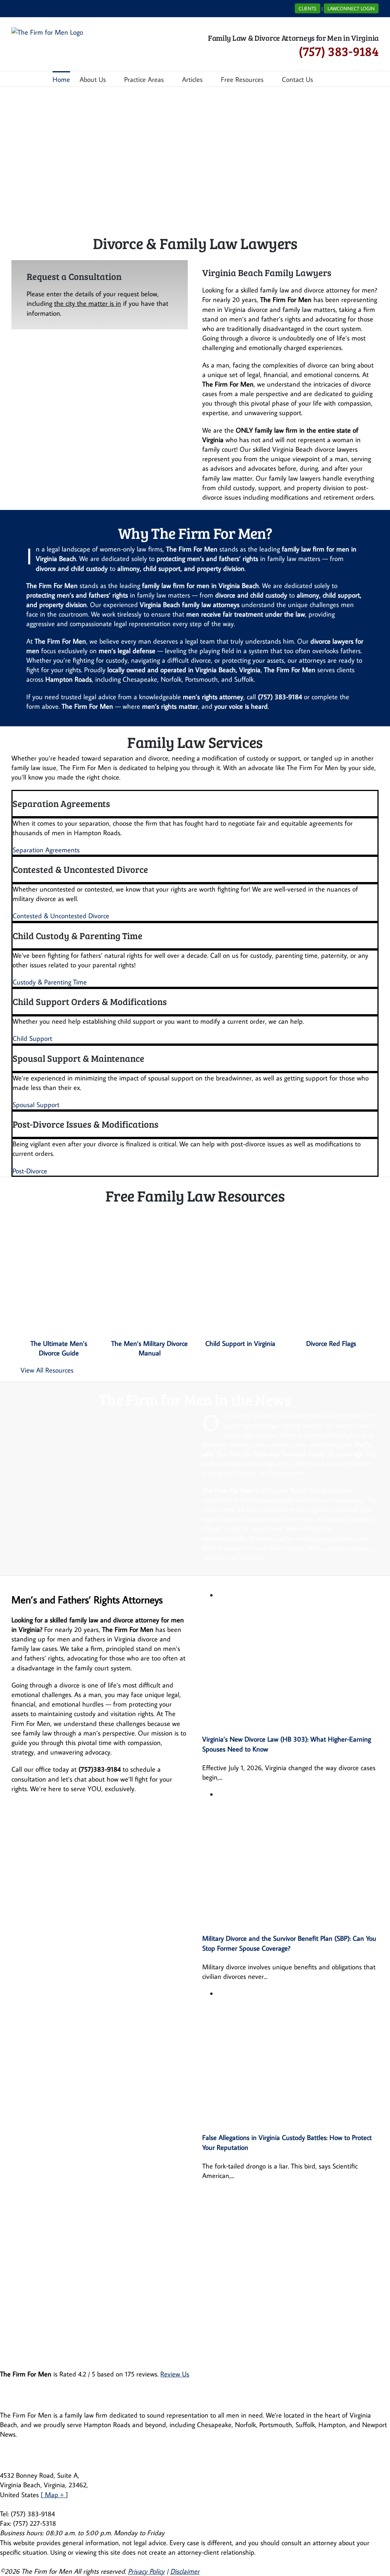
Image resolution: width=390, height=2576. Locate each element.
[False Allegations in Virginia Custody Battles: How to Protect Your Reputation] (298, 1994)
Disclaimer (185, 2571)
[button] (325, 79)
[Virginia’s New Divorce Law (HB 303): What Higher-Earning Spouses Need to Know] (298, 1595)
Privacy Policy (146, 2571)
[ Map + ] (54, 2495)
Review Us (175, 2374)
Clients (308, 8)
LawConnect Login (351, 8)
